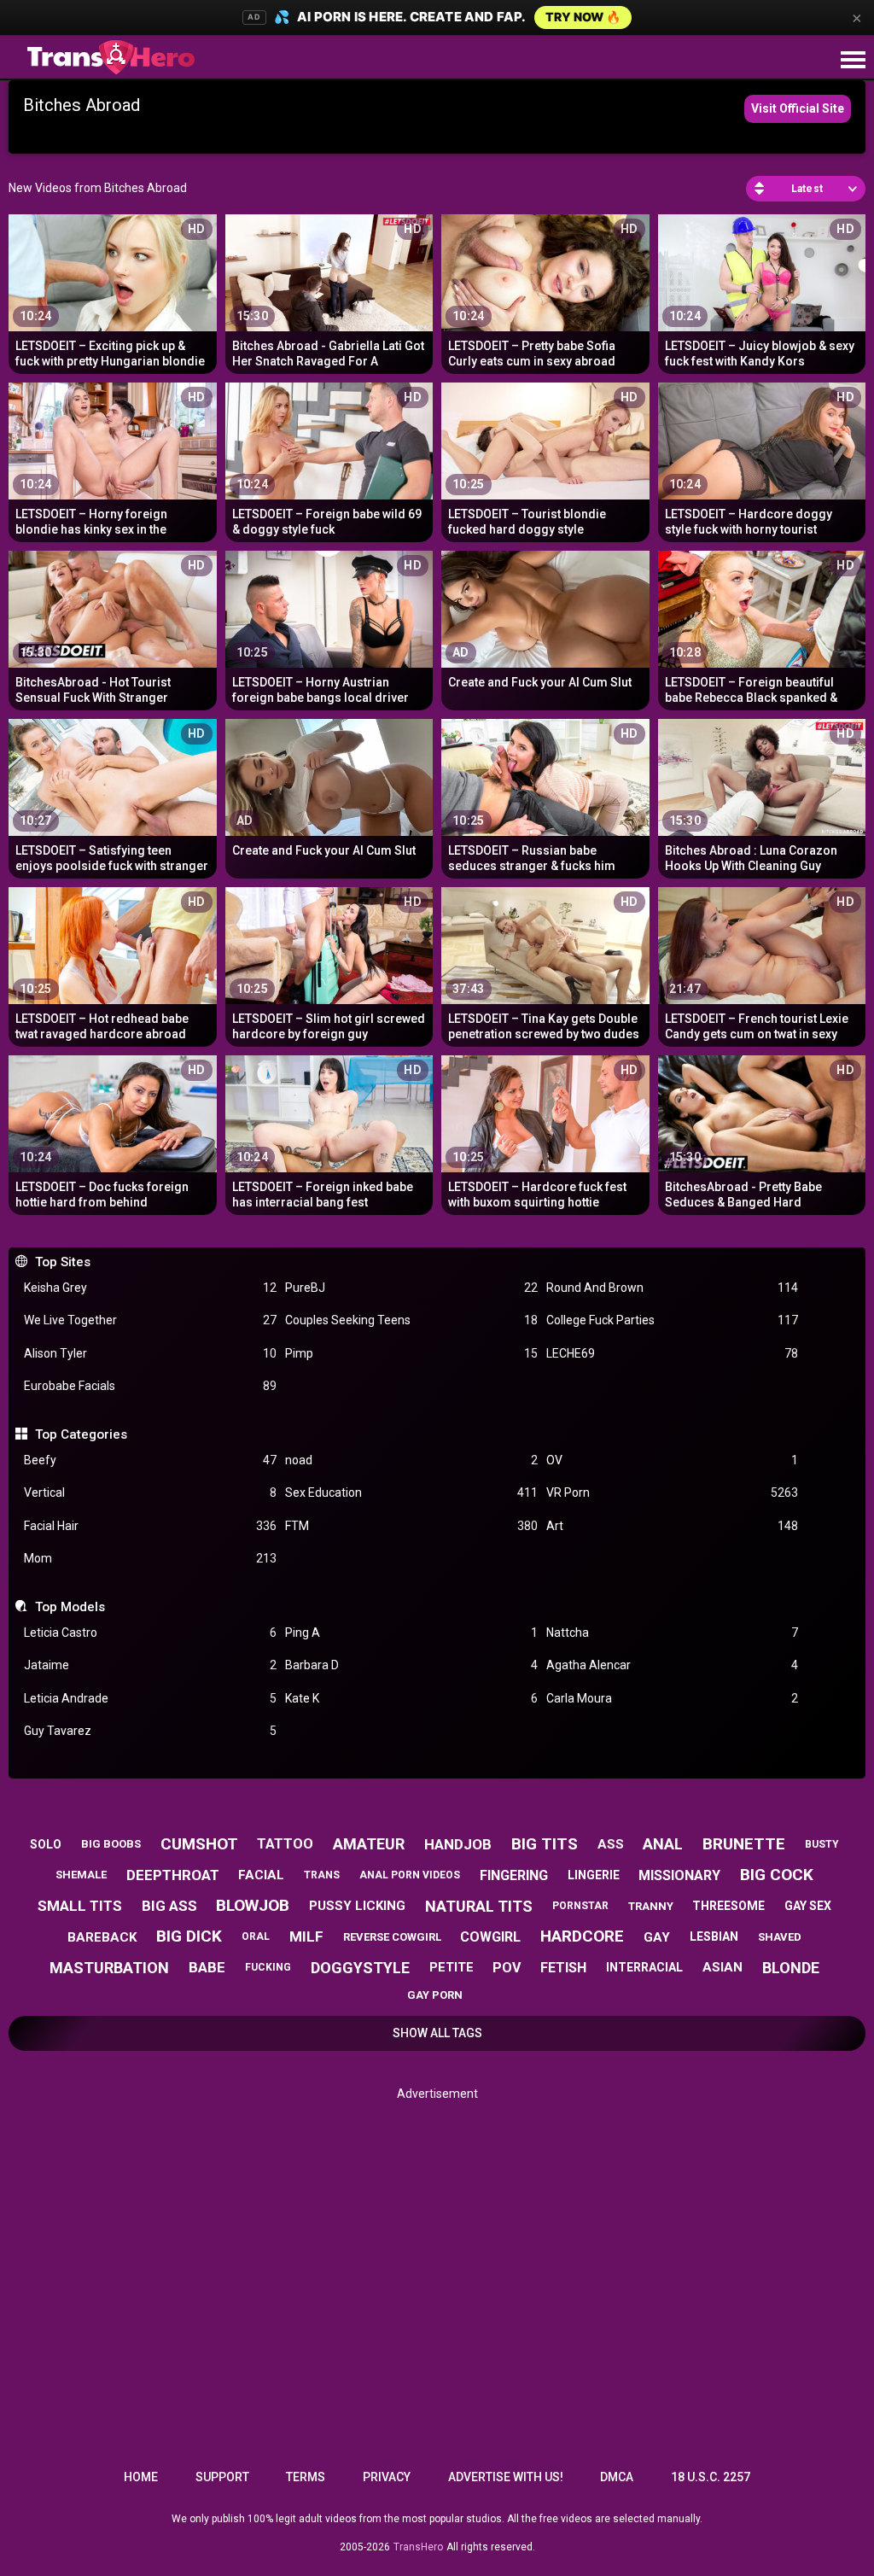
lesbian (714, 1936)
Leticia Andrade (150, 1698)
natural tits (479, 1906)
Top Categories (81, 1434)
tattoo (285, 1844)
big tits (545, 1844)
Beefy (150, 1460)
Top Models (70, 1607)
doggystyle (360, 1968)
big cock (777, 1875)
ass (611, 1844)
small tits (80, 1906)
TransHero (418, 2547)
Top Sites (62, 1262)
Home (141, 2477)
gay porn (435, 1995)
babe (207, 1967)
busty (822, 1844)
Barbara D (411, 1665)
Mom (150, 1558)
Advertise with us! (506, 2477)
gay (657, 1937)
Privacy (387, 2477)
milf (306, 1936)
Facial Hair (150, 1526)
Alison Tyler (150, 1353)
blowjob (253, 1905)
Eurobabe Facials (150, 1386)
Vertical (150, 1492)
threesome (728, 1906)
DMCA (617, 2477)
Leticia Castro (150, 1633)
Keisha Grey (150, 1288)
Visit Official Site (798, 108)
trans (322, 1875)
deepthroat (173, 1875)
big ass (169, 1906)
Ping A (411, 1633)
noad (411, 1460)
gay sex (808, 1906)
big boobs (111, 1844)
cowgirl (490, 1937)
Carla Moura (673, 1698)
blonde (791, 1968)
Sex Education (411, 1492)
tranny (651, 1906)
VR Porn (673, 1492)
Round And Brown (673, 1288)
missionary (679, 1875)
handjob (458, 1844)
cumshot (199, 1844)
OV (673, 1460)
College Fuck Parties (673, 1320)
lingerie (594, 1875)
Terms (306, 2477)
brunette (744, 1844)
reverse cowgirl (392, 1937)
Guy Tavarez (150, 1731)
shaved (780, 1937)
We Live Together (150, 1320)
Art (673, 1526)
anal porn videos (410, 1875)
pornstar (580, 1906)
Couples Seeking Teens (411, 1320)
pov (507, 1968)
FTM (411, 1526)
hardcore (582, 1936)
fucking (268, 1967)
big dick (189, 1936)
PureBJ (411, 1288)
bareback (102, 1937)
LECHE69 (673, 1353)
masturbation (109, 1968)
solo (46, 1844)
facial (261, 1875)
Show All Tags (437, 2033)
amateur (369, 1844)
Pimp (411, 1353)
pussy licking (357, 1906)
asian (723, 1967)
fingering (514, 1875)
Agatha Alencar (673, 1665)
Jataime (150, 1665)
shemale (81, 1875)
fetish (563, 1968)
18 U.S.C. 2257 (711, 2477)
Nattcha (673, 1633)
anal (663, 1844)
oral (256, 1936)
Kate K (411, 1698)
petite (452, 1967)
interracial (644, 1967)
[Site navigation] (853, 61)
